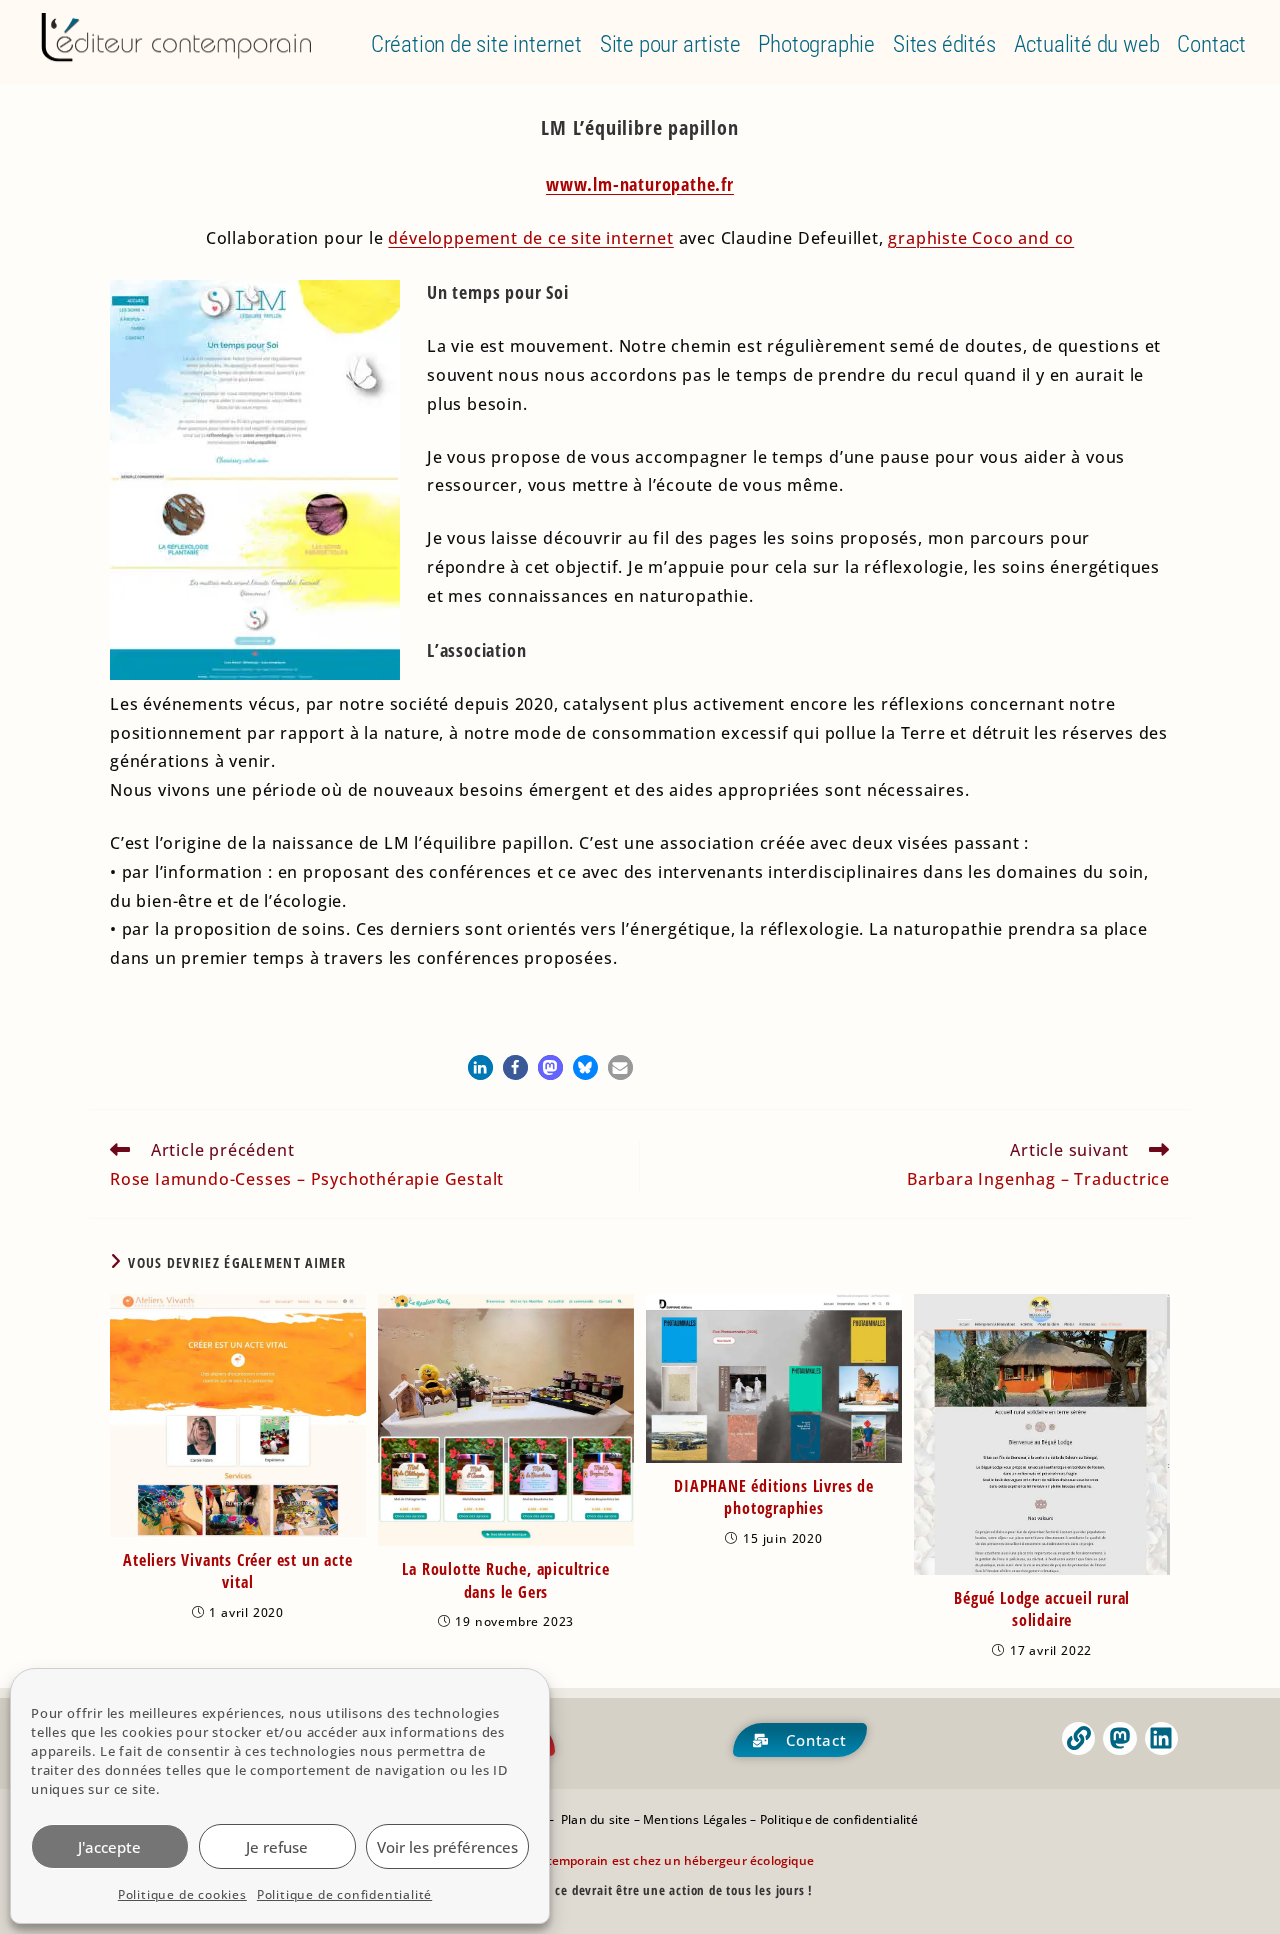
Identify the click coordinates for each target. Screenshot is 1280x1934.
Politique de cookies (182, 1894)
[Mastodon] (1120, 1739)
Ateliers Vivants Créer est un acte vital (237, 1571)
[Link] (1079, 1739)
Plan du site (595, 1819)
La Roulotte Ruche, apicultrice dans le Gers (505, 1580)
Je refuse (277, 1847)
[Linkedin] (1162, 1739)
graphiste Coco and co (981, 238)
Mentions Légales (695, 1819)
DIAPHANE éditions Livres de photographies (774, 1497)
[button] (480, 1067)
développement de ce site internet (530, 238)
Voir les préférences (447, 1847)
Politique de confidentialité (344, 1894)
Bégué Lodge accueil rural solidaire (1042, 1609)
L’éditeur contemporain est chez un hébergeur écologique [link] (641, 1860)
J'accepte (109, 1847)
